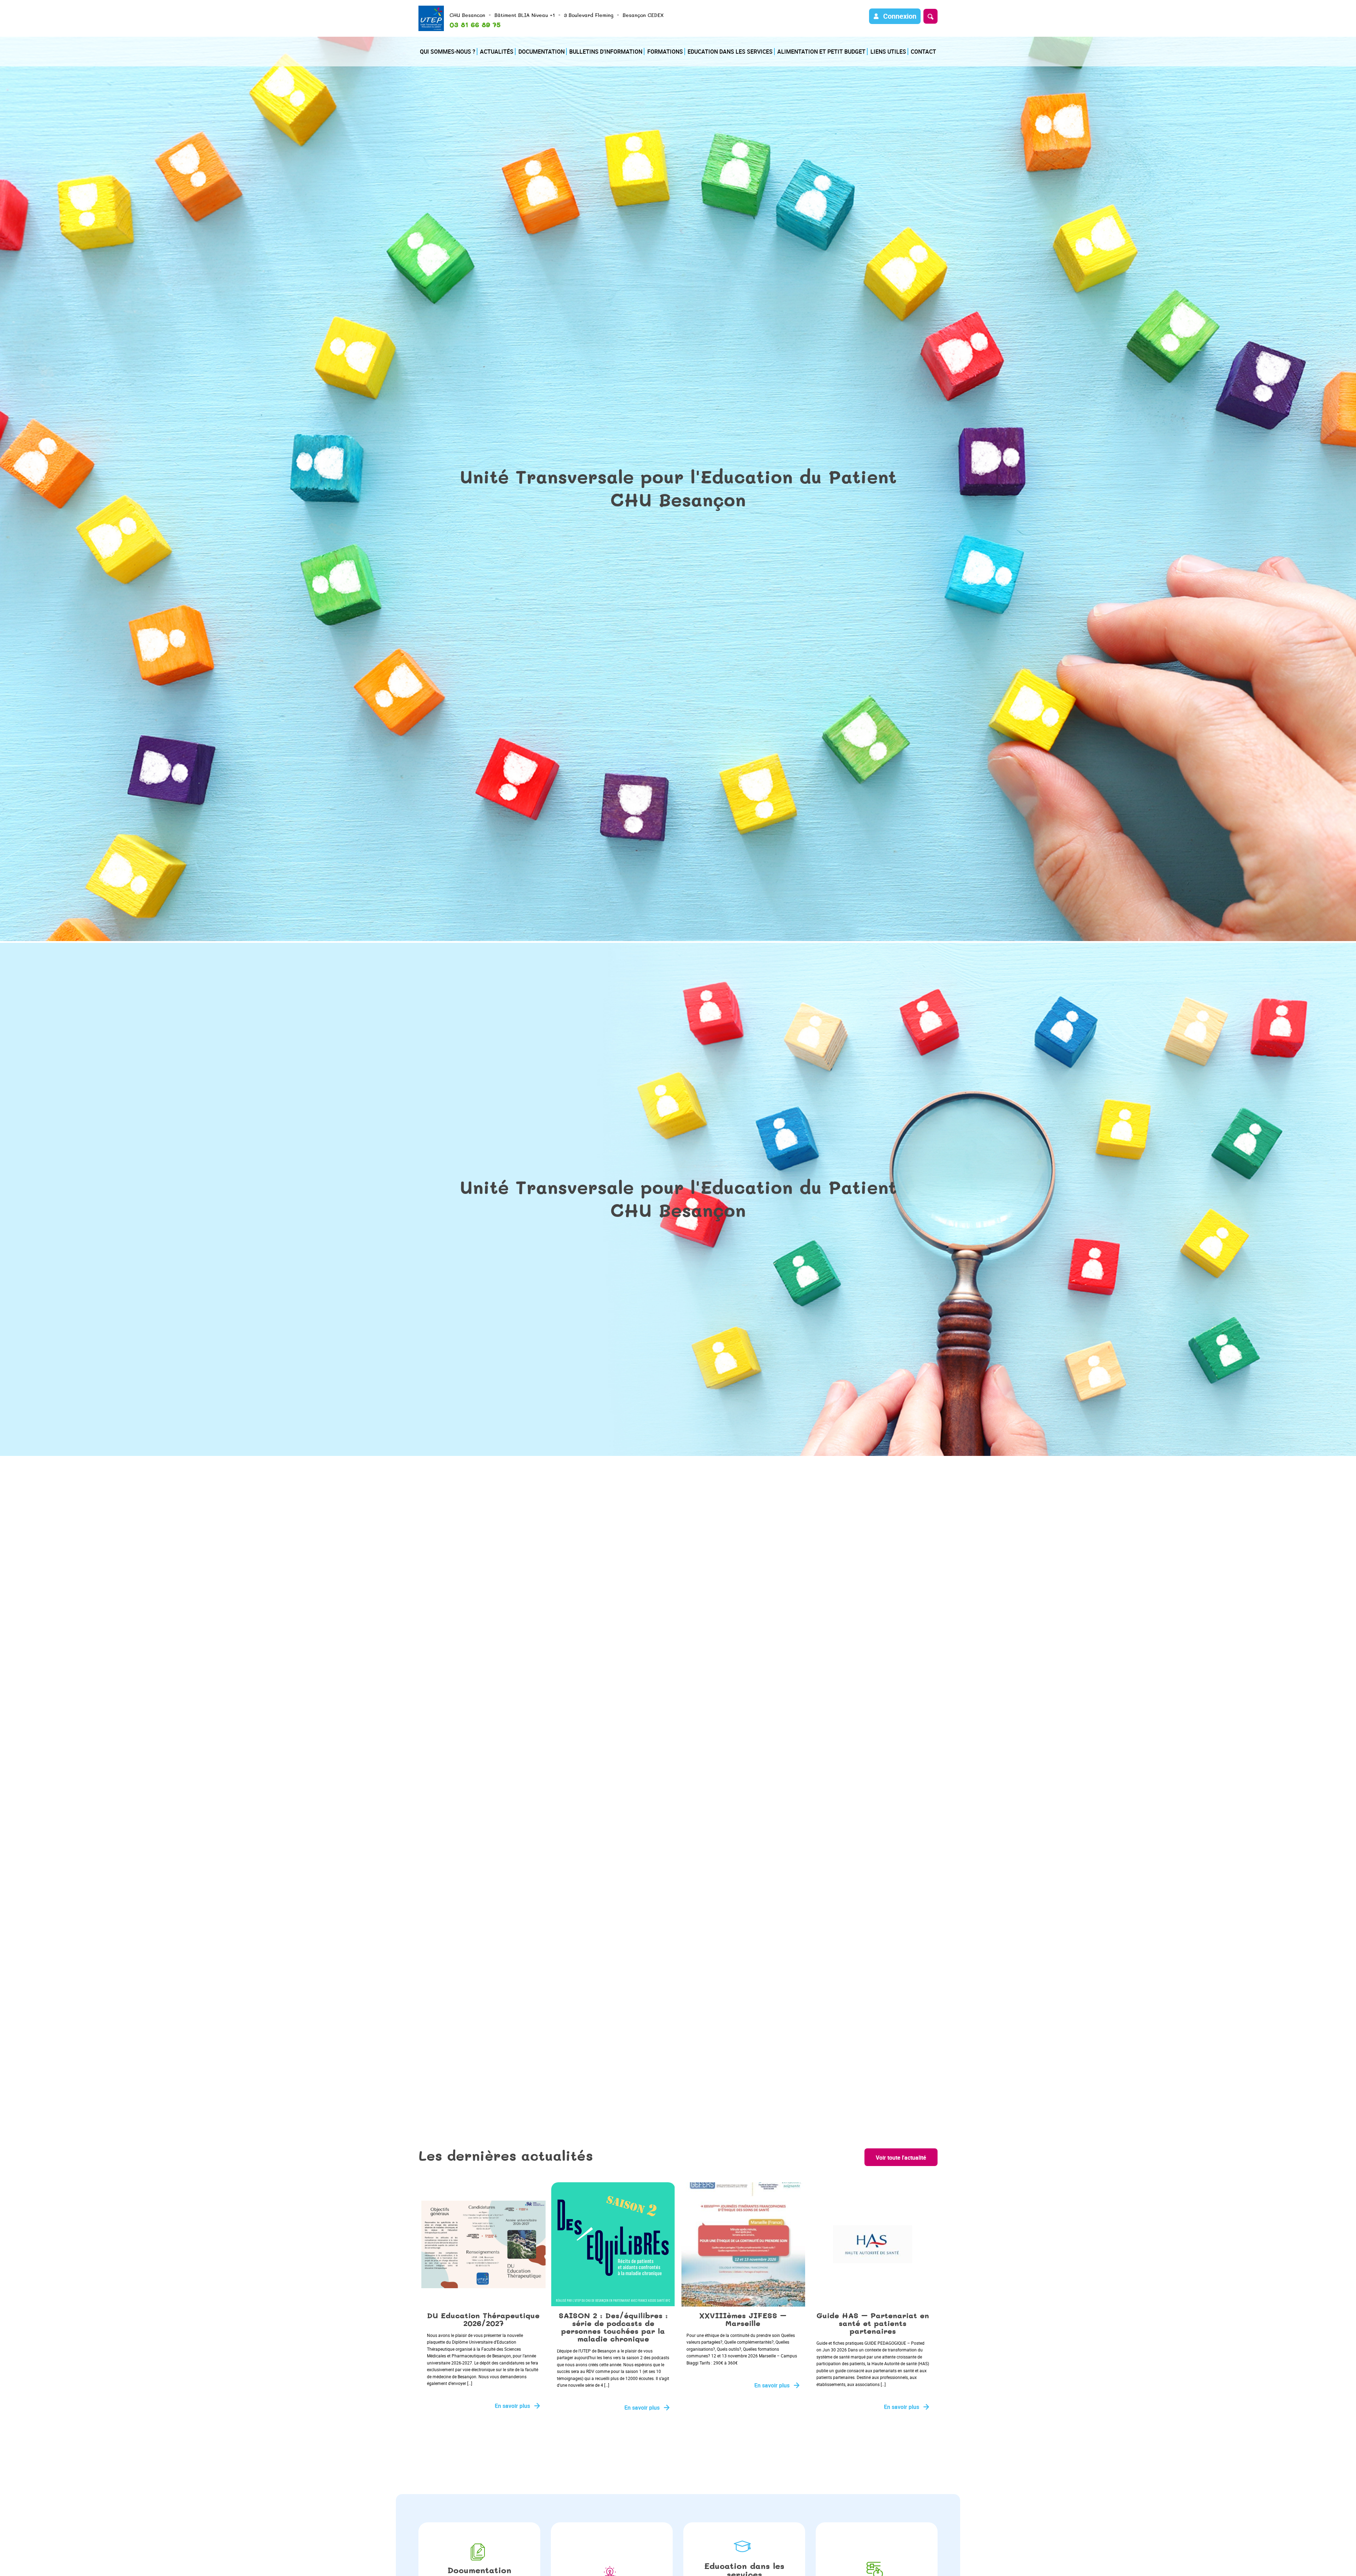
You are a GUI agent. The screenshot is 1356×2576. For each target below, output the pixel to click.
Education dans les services (730, 52)
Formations (665, 52)
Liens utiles (888, 52)
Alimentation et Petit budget (821, 52)
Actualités (497, 52)
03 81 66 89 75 (475, 25)
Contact (923, 52)
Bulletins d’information (606, 52)
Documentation (542, 52)
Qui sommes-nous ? (448, 52)
